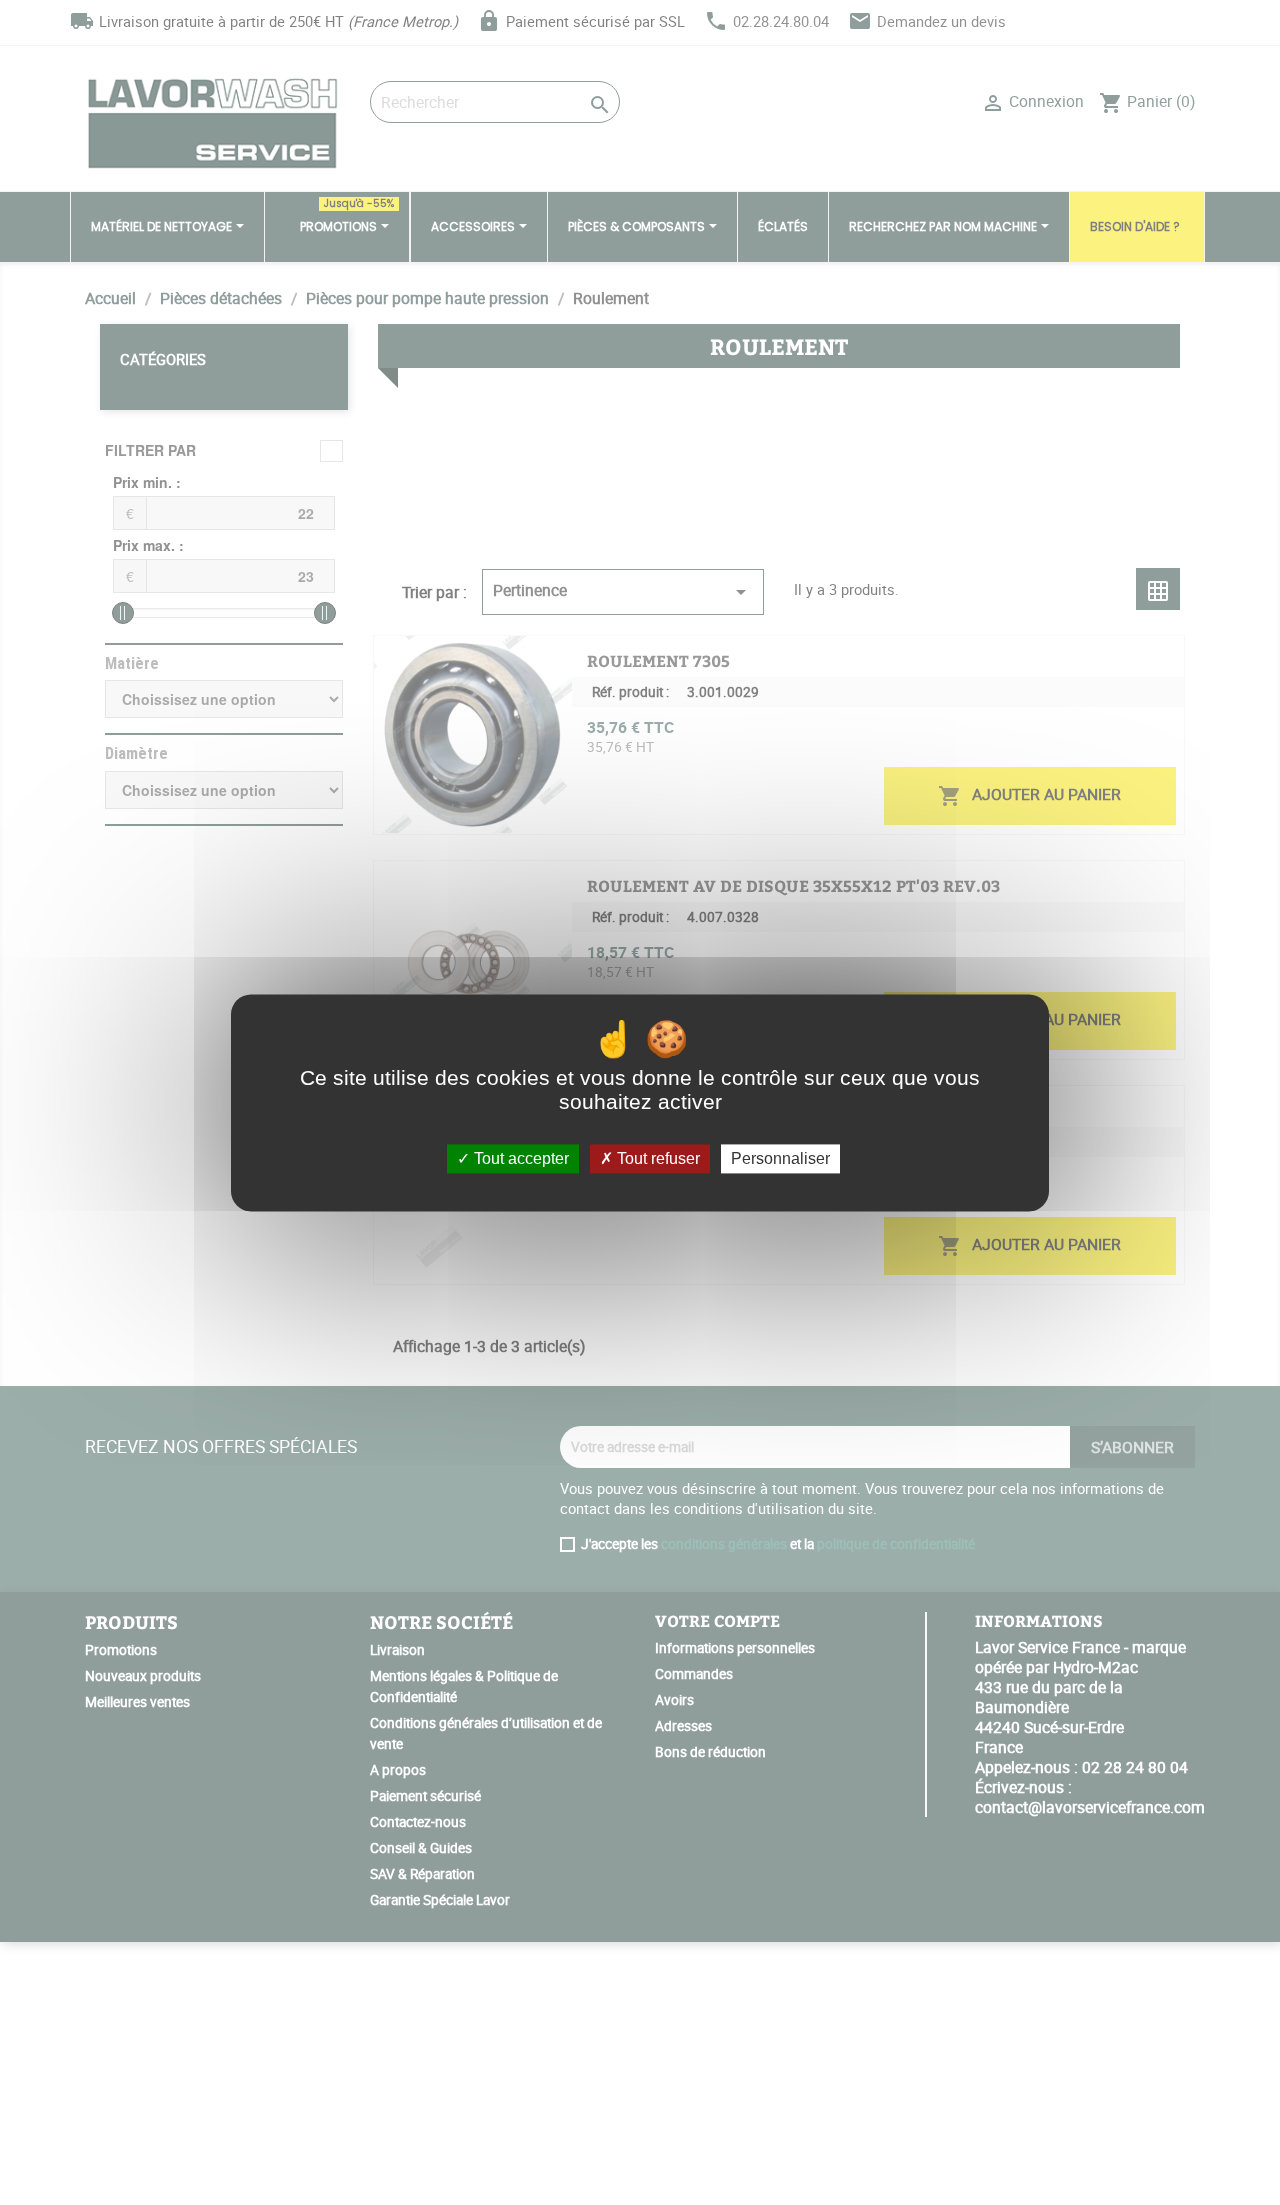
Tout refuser (656, 1158)
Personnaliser (780, 1158)
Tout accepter (519, 1158)
